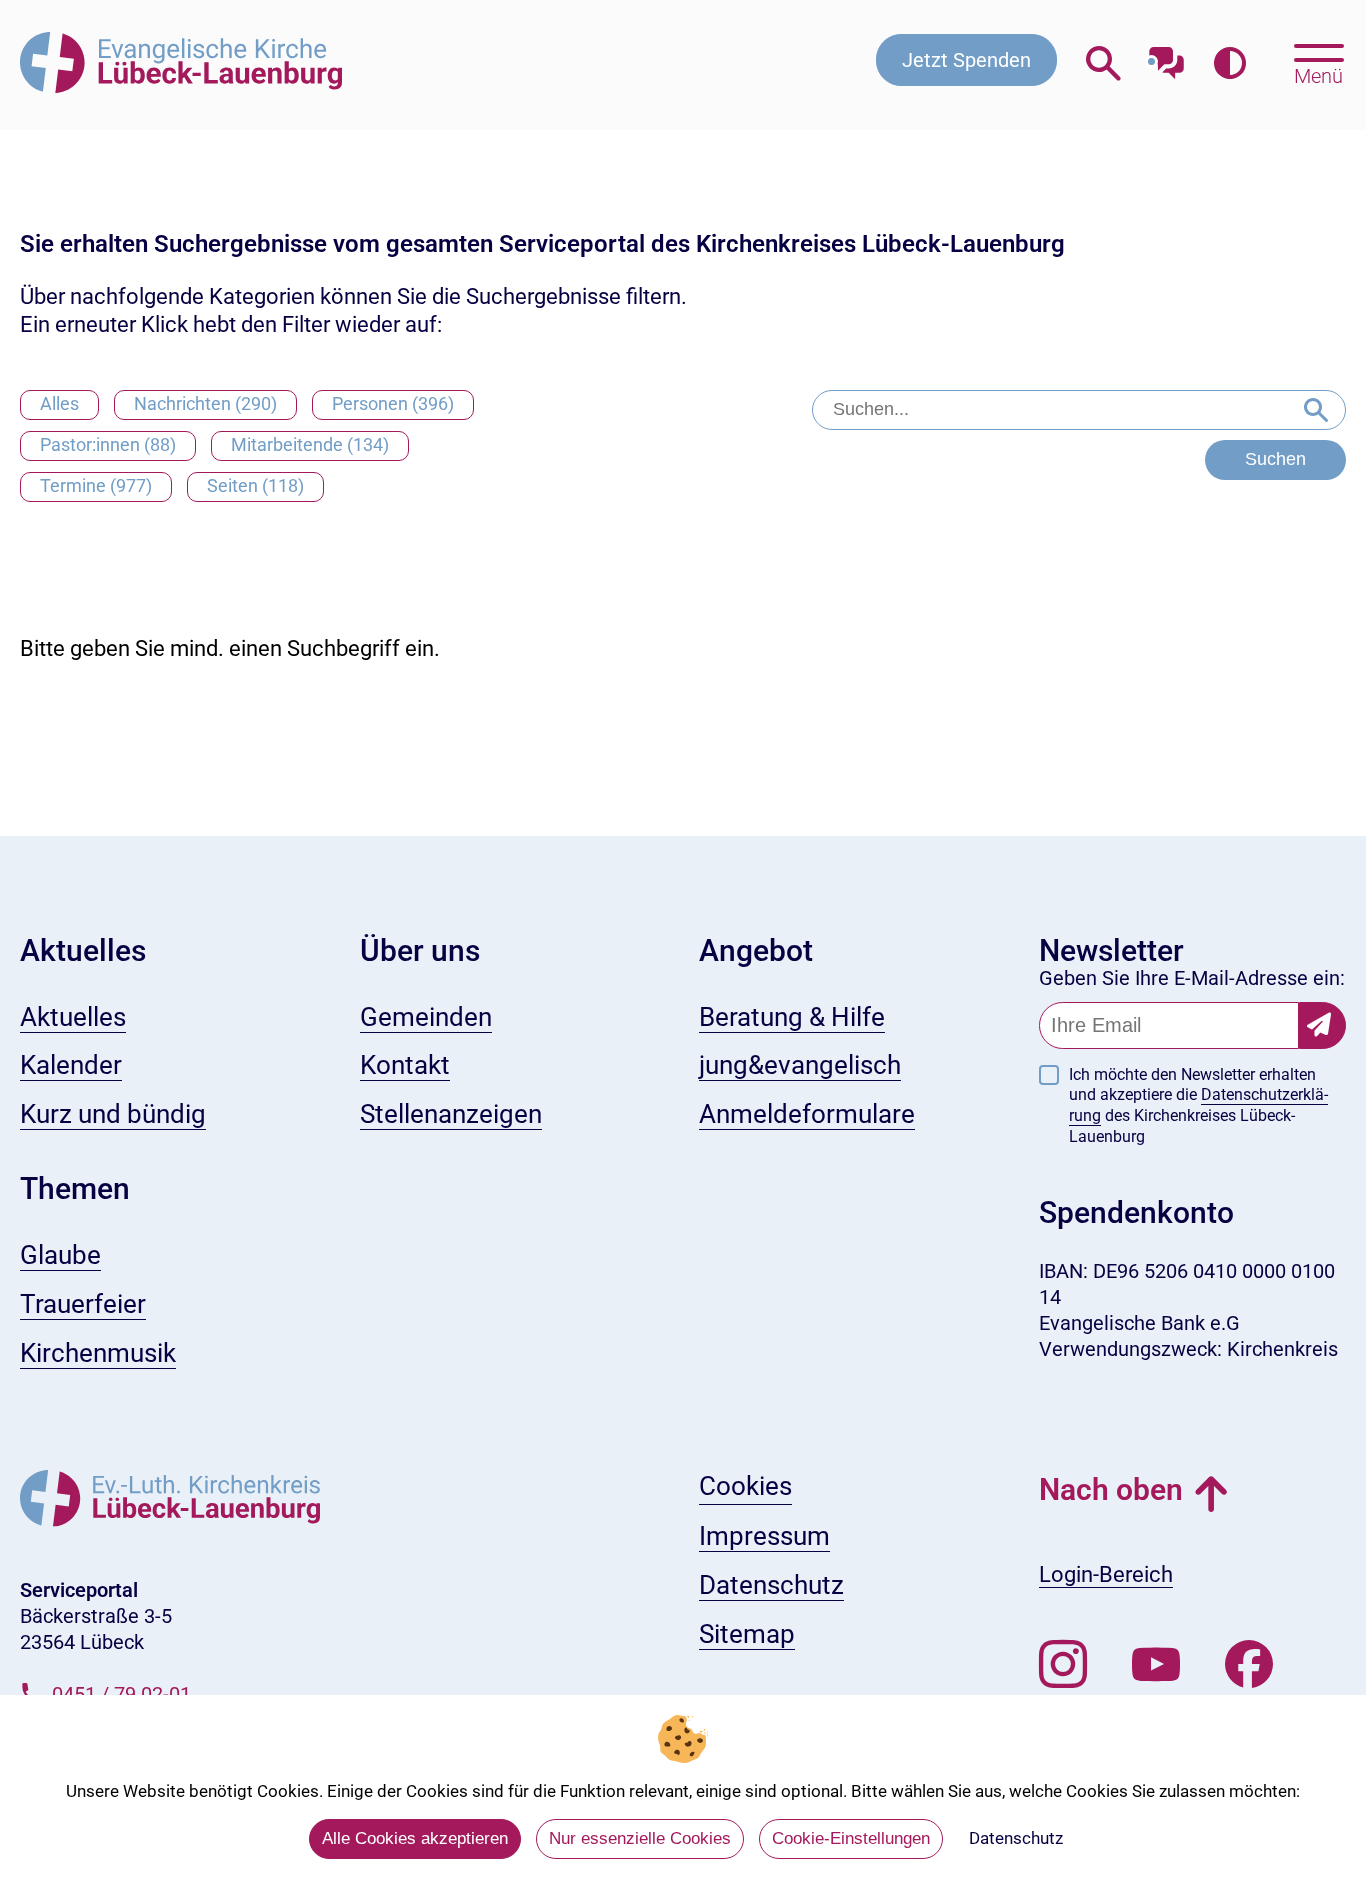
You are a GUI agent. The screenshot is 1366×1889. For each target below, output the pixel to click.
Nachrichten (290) (205, 403)
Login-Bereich (1106, 1574)
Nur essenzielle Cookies (640, 1838)
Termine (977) (96, 485)
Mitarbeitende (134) (310, 444)
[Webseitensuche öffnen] (1103, 64)
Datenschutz (1016, 1838)
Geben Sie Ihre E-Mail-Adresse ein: (1192, 978)
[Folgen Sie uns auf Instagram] (1063, 1665)
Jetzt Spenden (966, 60)
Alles (59, 403)
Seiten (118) (255, 485)
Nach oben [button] (1111, 1489)
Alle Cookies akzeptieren (415, 1838)
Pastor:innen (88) (108, 444)
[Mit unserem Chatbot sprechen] (1166, 57)
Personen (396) (393, 403)
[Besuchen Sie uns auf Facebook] (1249, 1665)
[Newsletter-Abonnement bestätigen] (1322, 1025)
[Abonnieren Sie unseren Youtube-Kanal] (1156, 1665)
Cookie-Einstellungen (851, 1838)
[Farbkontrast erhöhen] (1229, 64)
